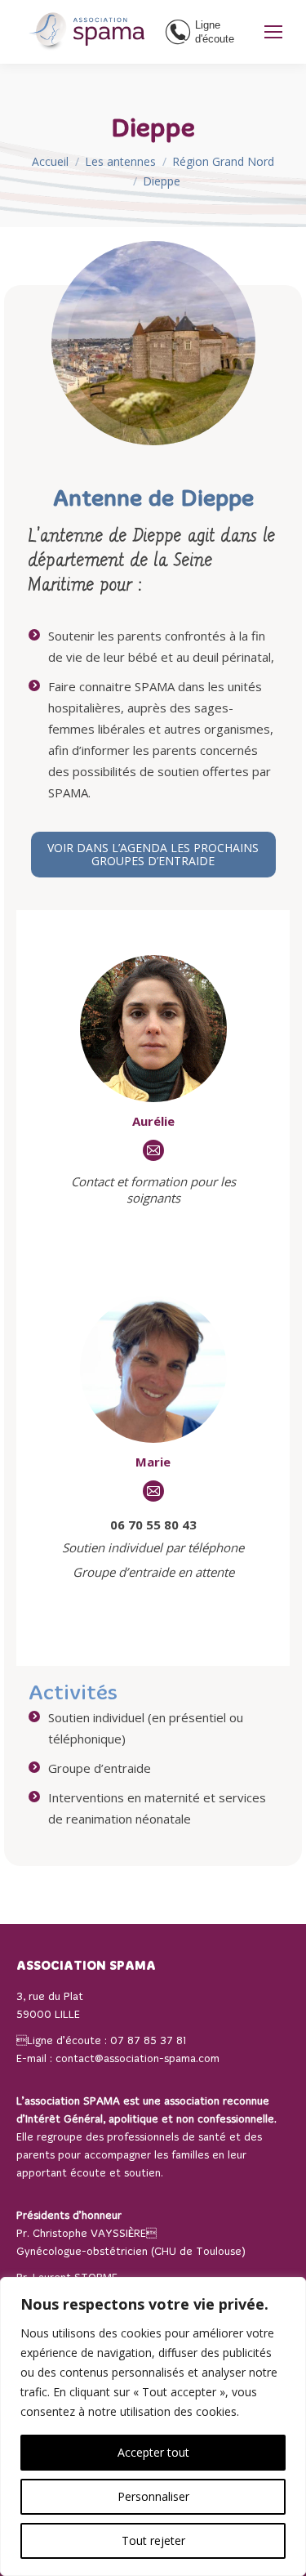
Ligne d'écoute (215, 32)
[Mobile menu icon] (273, 32)
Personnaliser (153, 2496)
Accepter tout (153, 2452)
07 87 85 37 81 (148, 2041)
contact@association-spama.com (137, 2059)
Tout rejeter (153, 2540)
